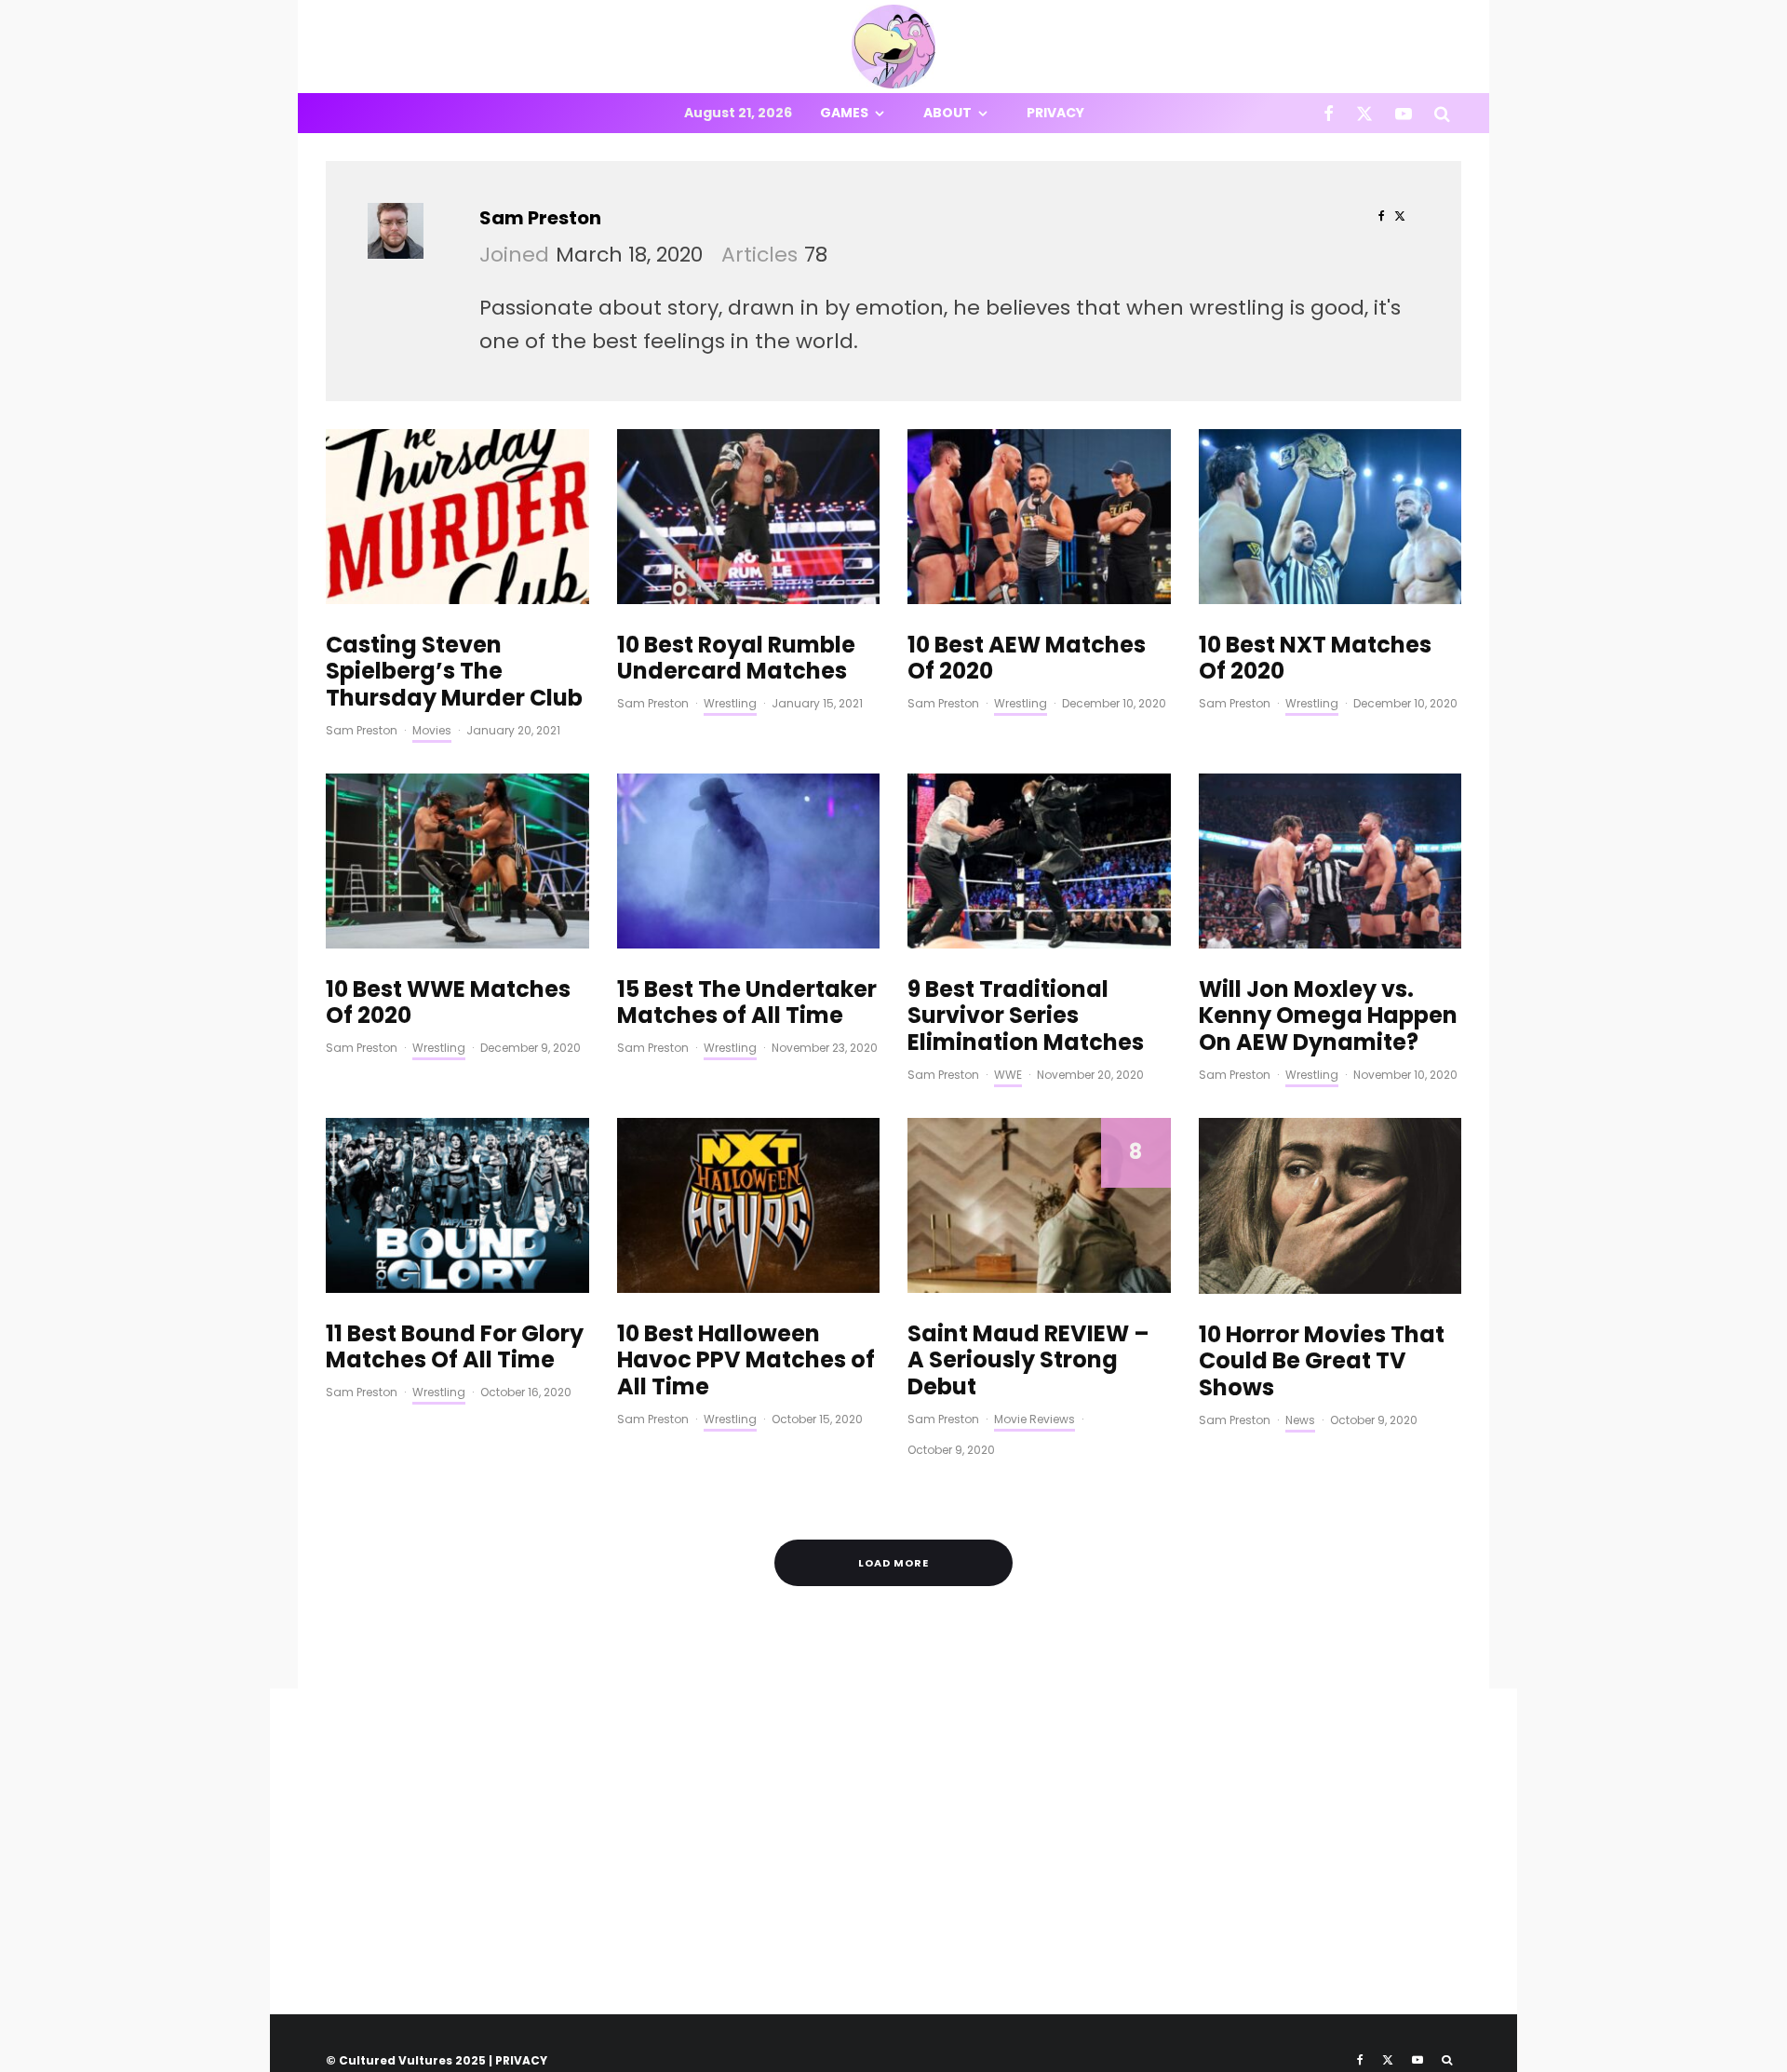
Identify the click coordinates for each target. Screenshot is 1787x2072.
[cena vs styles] (749, 517)
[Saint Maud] (1039, 1205)
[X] (1364, 113)
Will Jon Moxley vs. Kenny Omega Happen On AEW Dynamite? (1328, 1016)
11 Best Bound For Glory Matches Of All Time (455, 1348)
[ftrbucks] (1039, 517)
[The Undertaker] (749, 861)
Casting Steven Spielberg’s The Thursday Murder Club (454, 672)
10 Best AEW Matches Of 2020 (1027, 659)
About (947, 113)
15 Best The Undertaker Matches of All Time (747, 1003)
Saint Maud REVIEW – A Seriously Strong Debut (1028, 1361)
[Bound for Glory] (457, 1205)
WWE (1008, 1075)
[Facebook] (1329, 113)
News (1300, 1420)
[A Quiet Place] (1330, 1206)
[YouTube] (1404, 113)
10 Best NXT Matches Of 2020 (1315, 659)
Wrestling (730, 703)
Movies (432, 730)
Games (844, 113)
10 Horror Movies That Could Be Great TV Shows (1322, 1362)
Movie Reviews (1035, 1419)
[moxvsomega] (1330, 861)
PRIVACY (521, 2060)
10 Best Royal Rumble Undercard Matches (736, 659)
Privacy (1055, 113)
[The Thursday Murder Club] (457, 517)
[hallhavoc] (749, 1205)
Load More (893, 1563)
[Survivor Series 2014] (1039, 861)
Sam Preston (540, 218)
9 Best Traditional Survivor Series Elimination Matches (1026, 1016)
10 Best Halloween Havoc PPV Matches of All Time (746, 1361)
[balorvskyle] (1330, 517)
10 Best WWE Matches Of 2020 (448, 1003)
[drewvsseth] (457, 861)
